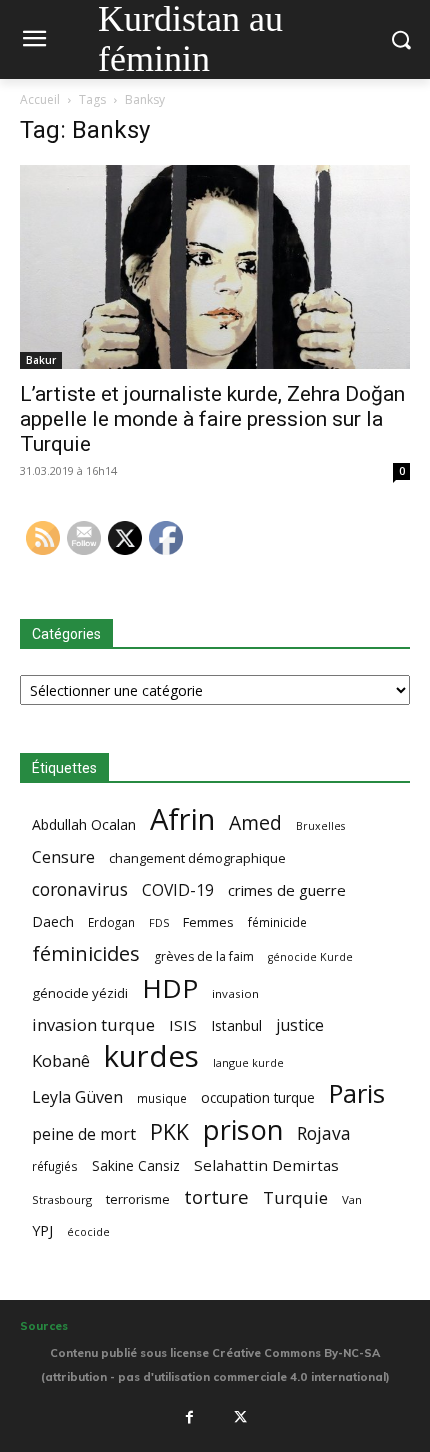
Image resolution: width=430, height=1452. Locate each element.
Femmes (208, 922)
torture (216, 1197)
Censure (63, 857)
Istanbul (236, 1025)
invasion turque (93, 1024)
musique (162, 1098)
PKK (169, 1131)
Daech (53, 921)
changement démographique (197, 858)
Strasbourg (62, 1199)
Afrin (182, 819)
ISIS (183, 1025)
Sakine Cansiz (136, 1165)
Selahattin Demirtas (266, 1165)
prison (243, 1129)
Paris (357, 1093)
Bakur (41, 360)
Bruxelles (320, 826)
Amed (255, 822)
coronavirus (80, 889)
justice (300, 1025)
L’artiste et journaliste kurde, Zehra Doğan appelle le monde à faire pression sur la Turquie (212, 419)
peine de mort (84, 1134)
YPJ (42, 1230)
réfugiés (55, 1166)
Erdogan (111, 922)
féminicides (86, 953)
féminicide (277, 922)
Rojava (324, 1133)
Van (352, 1199)
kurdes (151, 1056)
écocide (88, 1231)
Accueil (40, 99)
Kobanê (61, 1060)
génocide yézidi (80, 993)
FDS (159, 922)
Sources (44, 1326)
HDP (170, 988)
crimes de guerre (287, 890)
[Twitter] (241, 1418)
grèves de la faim (204, 956)
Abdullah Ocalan (84, 824)
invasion (235, 993)
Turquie (295, 1197)
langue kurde (248, 1062)
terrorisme (138, 1199)
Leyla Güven (77, 1097)
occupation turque (258, 1097)
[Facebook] (189, 1418)
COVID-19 (178, 890)
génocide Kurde (310, 957)
